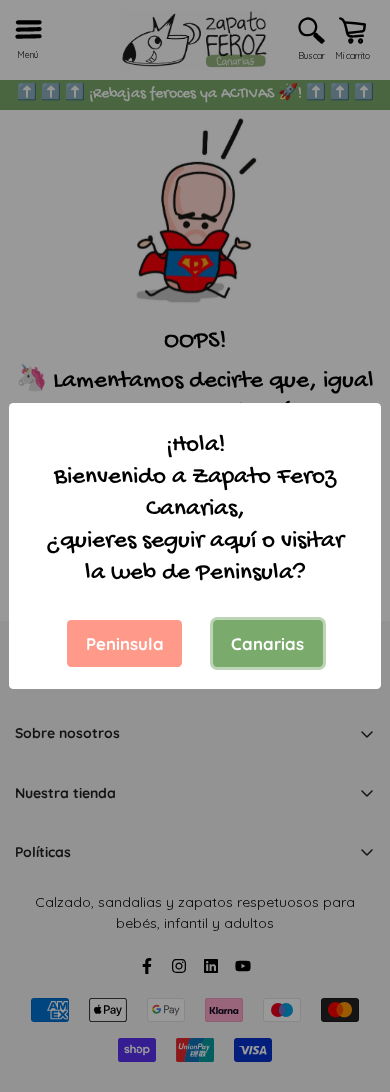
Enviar (195, 1031)
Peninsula (125, 643)
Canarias (267, 643)
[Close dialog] (354, 781)
